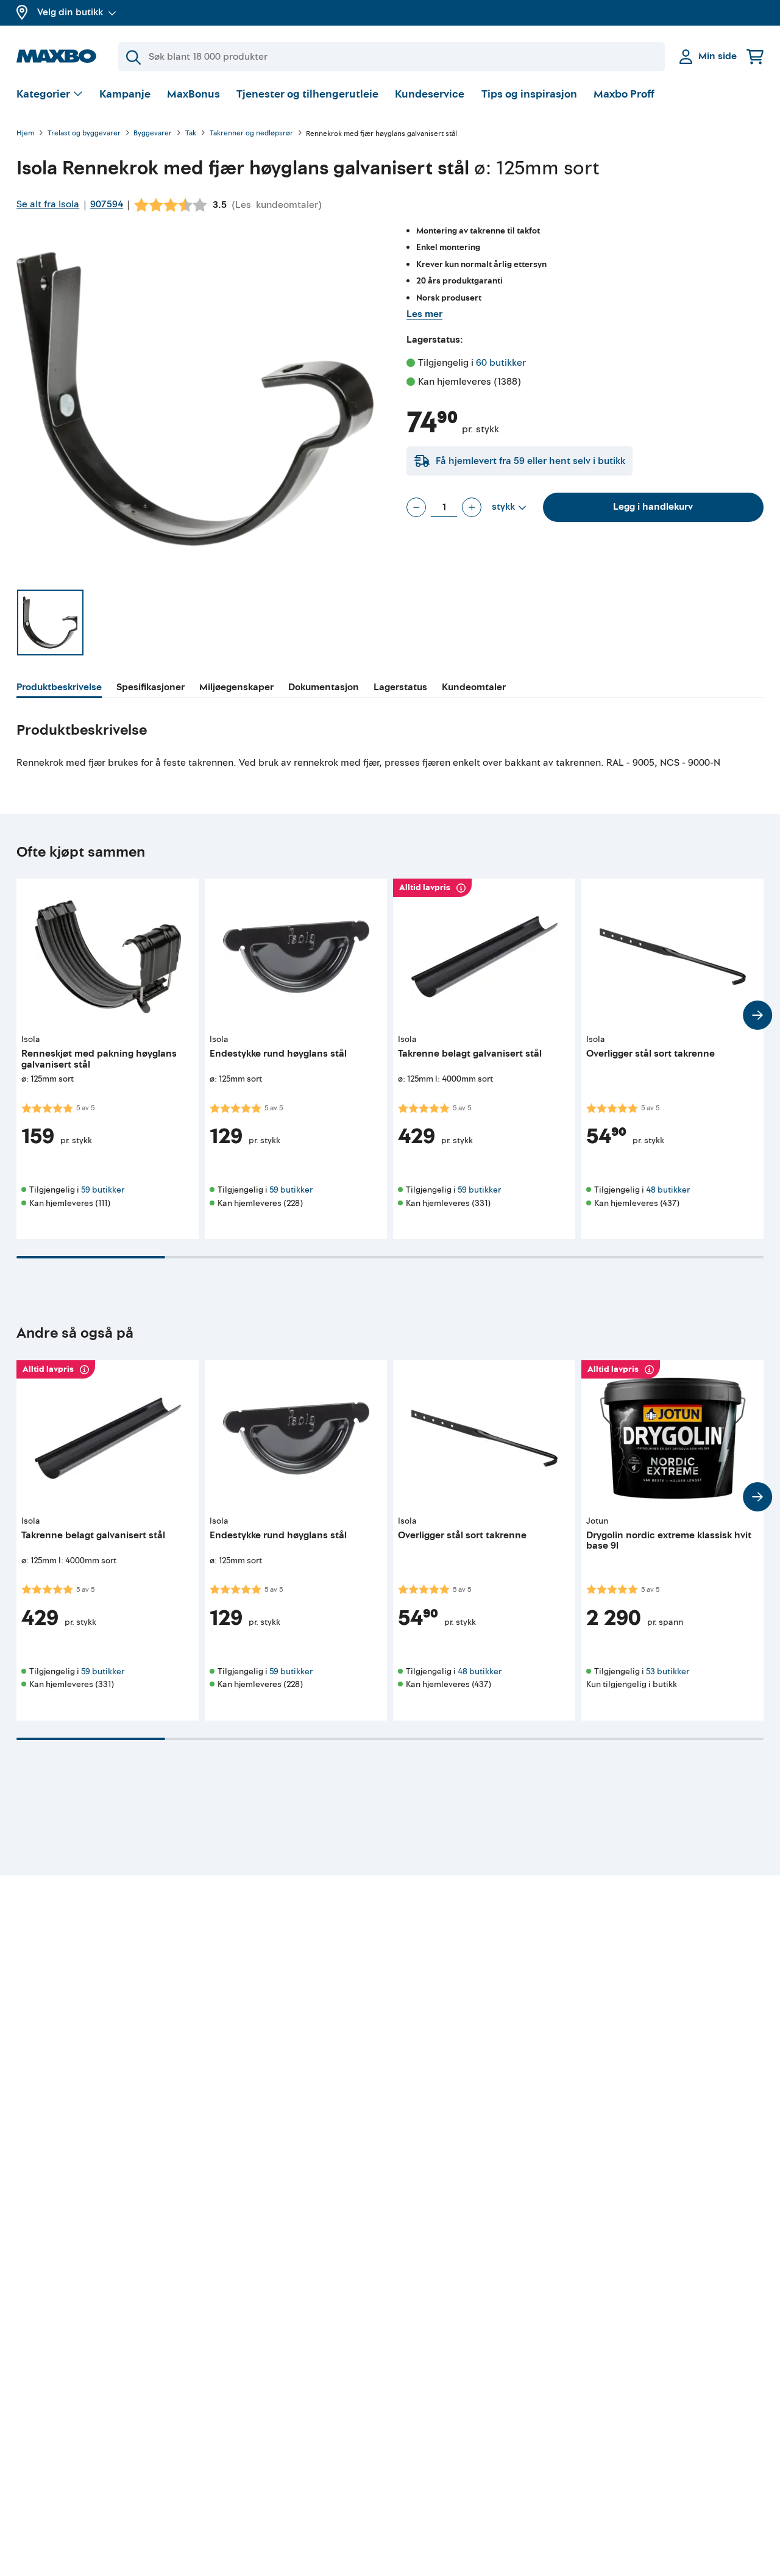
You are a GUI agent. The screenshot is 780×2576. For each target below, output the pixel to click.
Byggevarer (153, 134)
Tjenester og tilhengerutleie (307, 94)
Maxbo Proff (624, 94)
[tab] (59, 689)
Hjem (25, 134)
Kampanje (125, 94)
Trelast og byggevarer (84, 134)
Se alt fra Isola (48, 204)
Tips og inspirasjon (529, 94)
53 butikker (668, 1672)
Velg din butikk (70, 12)
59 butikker (103, 1190)
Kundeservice (430, 94)
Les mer (424, 314)
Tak (191, 134)
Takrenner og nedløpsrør (251, 134)
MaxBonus (193, 94)
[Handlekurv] (755, 56)
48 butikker (668, 1190)
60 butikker (501, 363)
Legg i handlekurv (653, 507)
